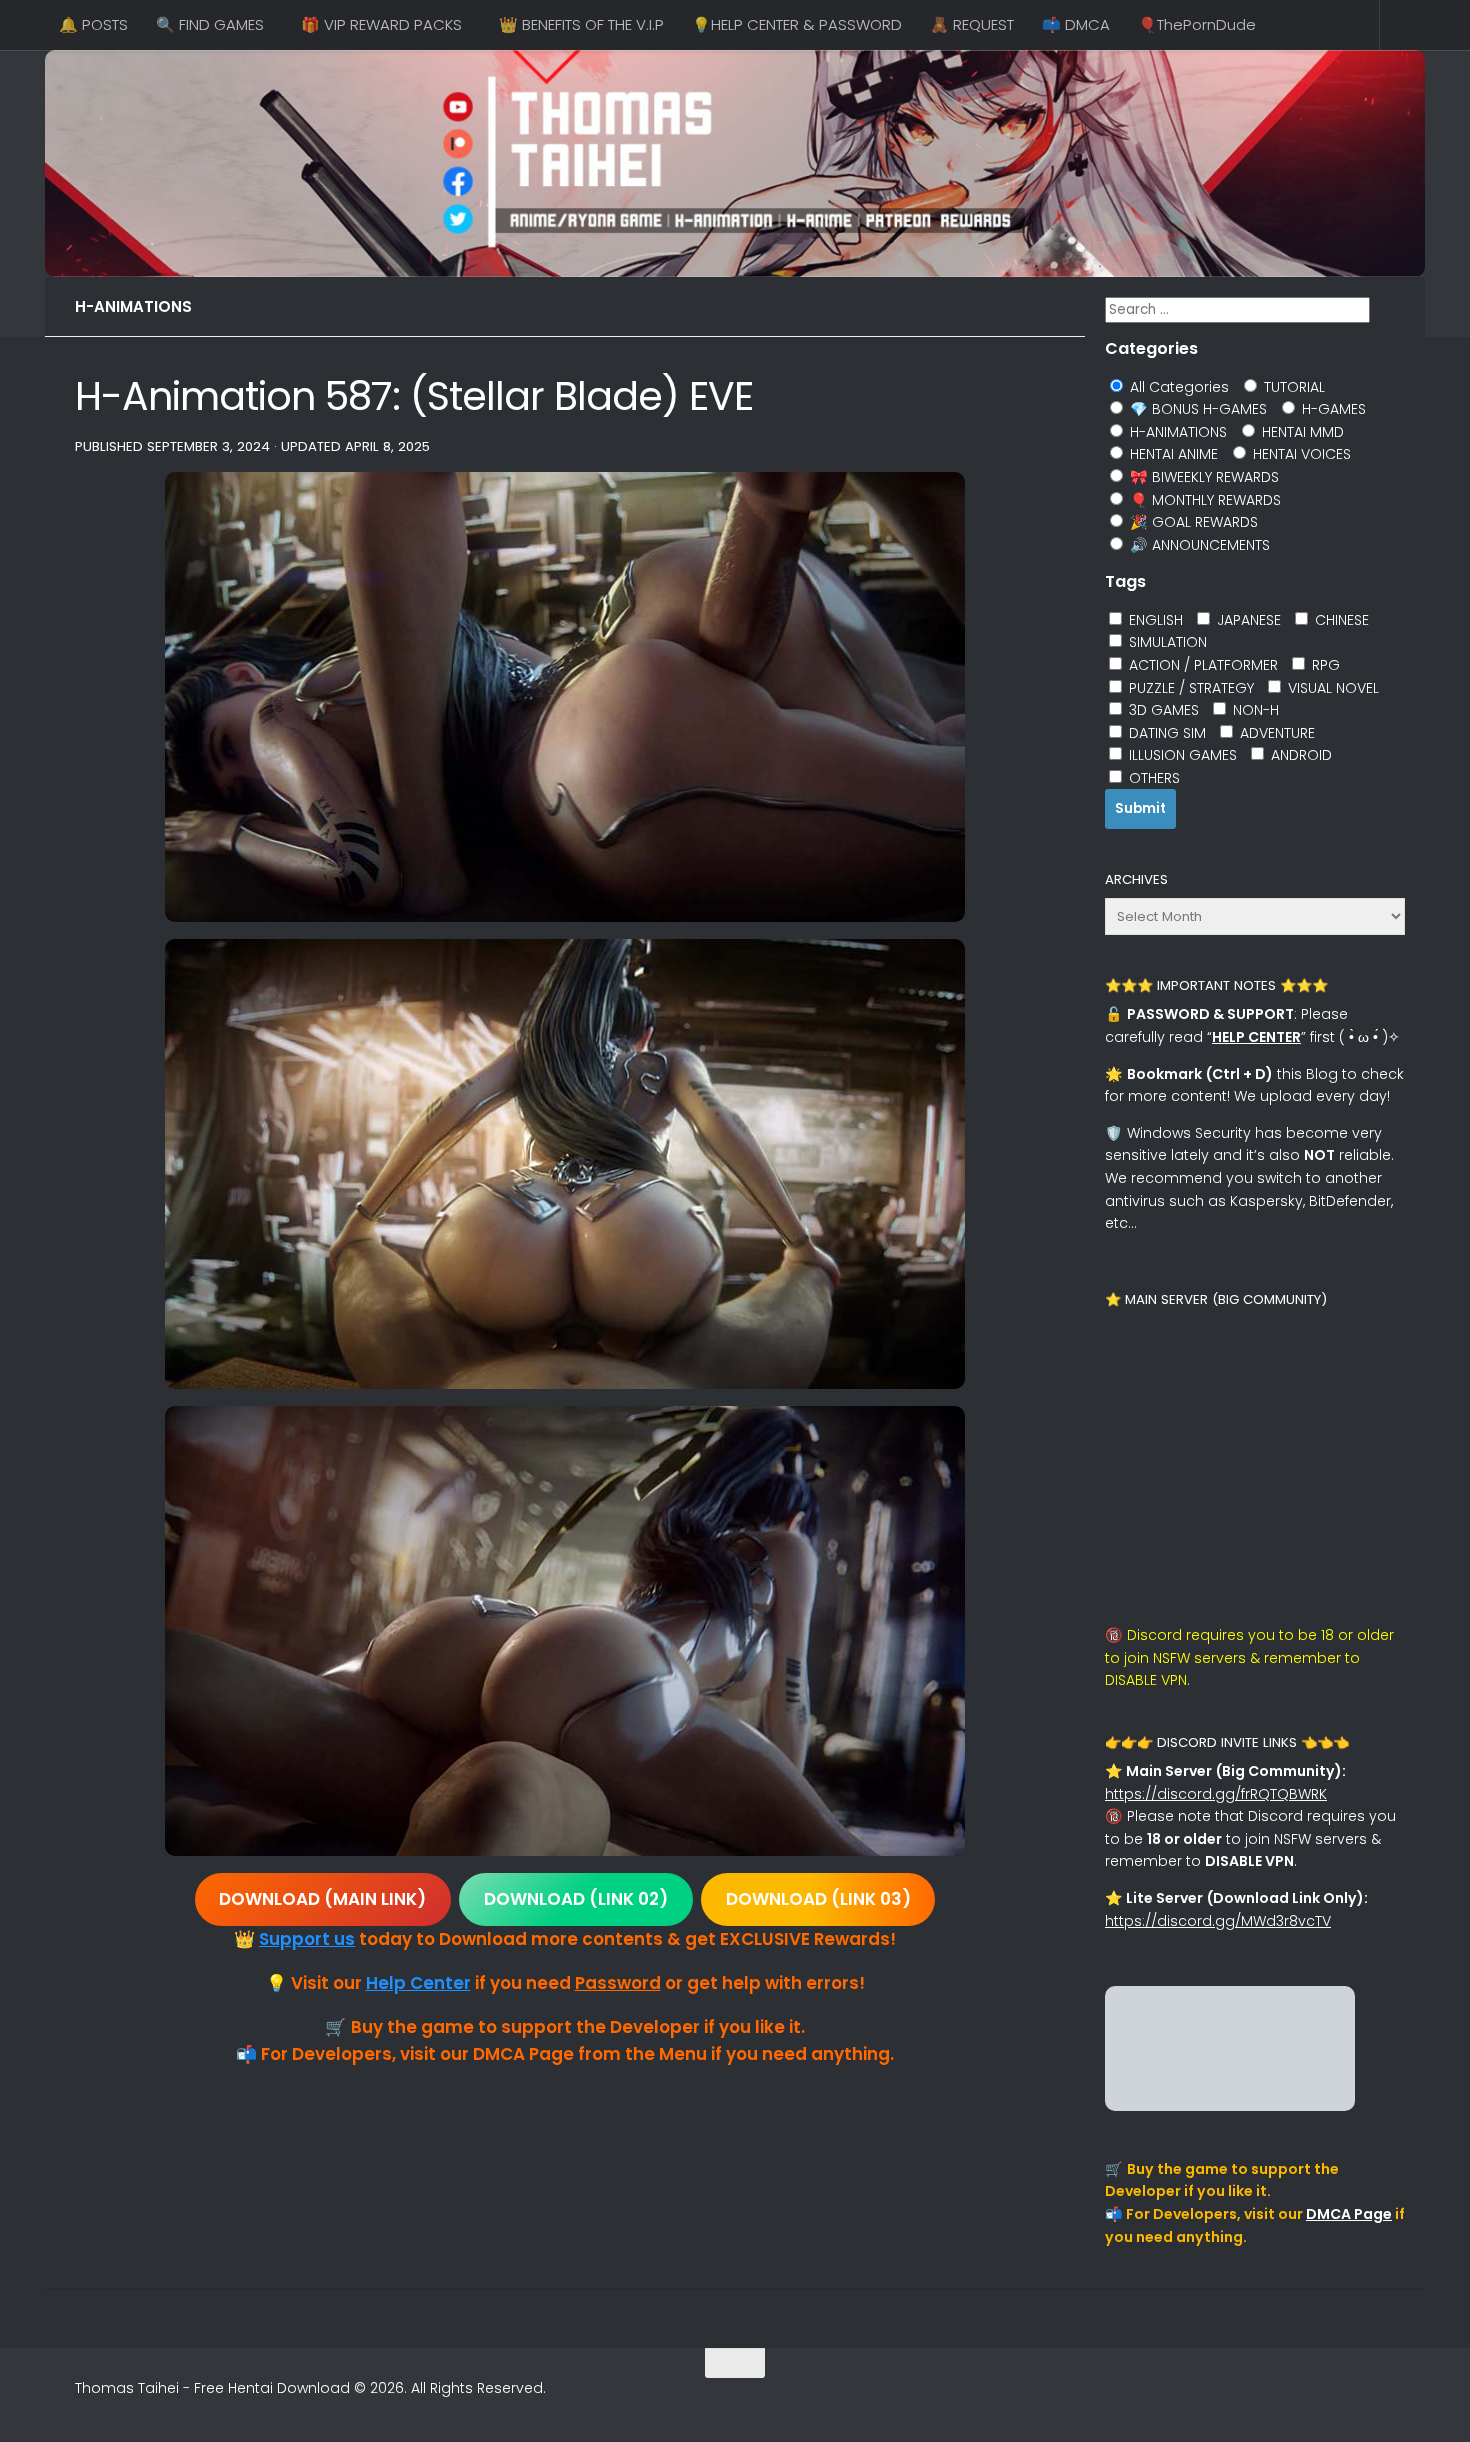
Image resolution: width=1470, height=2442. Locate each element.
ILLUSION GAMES (1181, 755)
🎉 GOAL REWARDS (1192, 522)
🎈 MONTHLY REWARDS (1203, 500)
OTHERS (1152, 778)
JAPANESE (1247, 620)
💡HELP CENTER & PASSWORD (797, 24)
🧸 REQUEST (972, 24)
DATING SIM (1165, 733)
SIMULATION (1166, 642)
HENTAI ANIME (1172, 454)
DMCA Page (1349, 2214)
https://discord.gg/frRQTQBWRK (1216, 1794)
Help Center (418, 1983)
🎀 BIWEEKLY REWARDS (1202, 477)
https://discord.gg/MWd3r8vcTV (1218, 1921)
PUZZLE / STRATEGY (1189, 688)
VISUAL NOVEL (1331, 688)
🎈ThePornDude (1197, 24)
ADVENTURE (1275, 733)
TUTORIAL (1292, 387)
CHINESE (1340, 620)
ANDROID (1299, 755)
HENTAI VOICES (1300, 454)
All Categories (1177, 387)
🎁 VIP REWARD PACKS (381, 24)
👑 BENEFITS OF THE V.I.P (581, 24)
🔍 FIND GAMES (210, 24)
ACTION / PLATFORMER (1201, 665)
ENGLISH (1154, 620)
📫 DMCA (1076, 24)
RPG (1324, 665)
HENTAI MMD (1301, 432)
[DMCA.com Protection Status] (1230, 2106)
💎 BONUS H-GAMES (1196, 409)
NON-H (1254, 710)
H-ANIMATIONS (133, 306)
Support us (307, 1939)
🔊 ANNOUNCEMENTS (1198, 545)
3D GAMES (1162, 710)
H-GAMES (1332, 409)
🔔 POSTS (93, 24)
